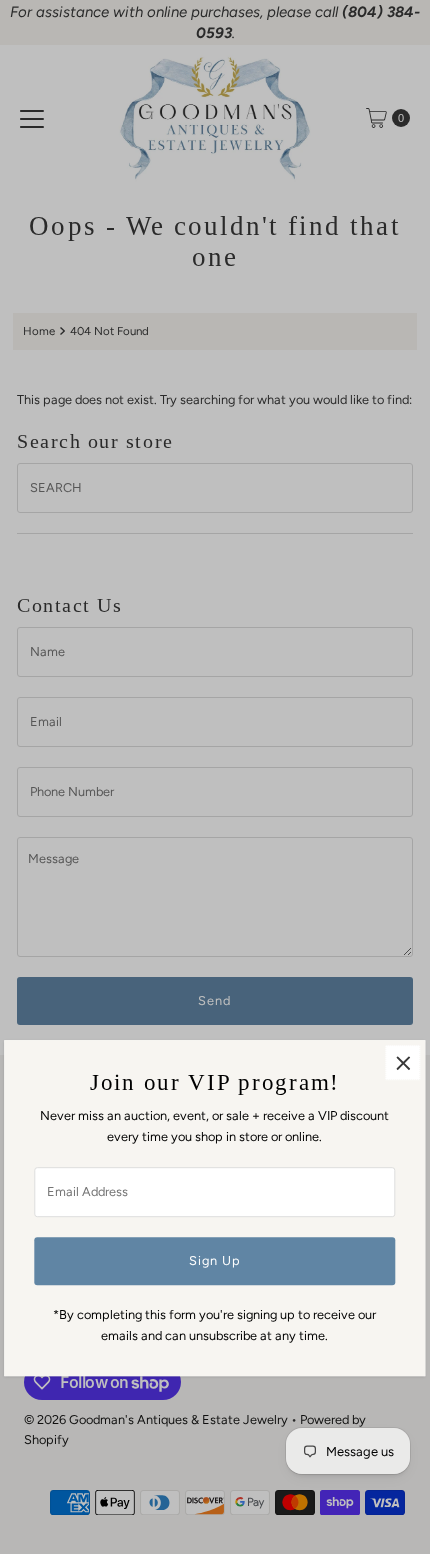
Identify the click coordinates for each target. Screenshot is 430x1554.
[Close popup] (403, 1063)
